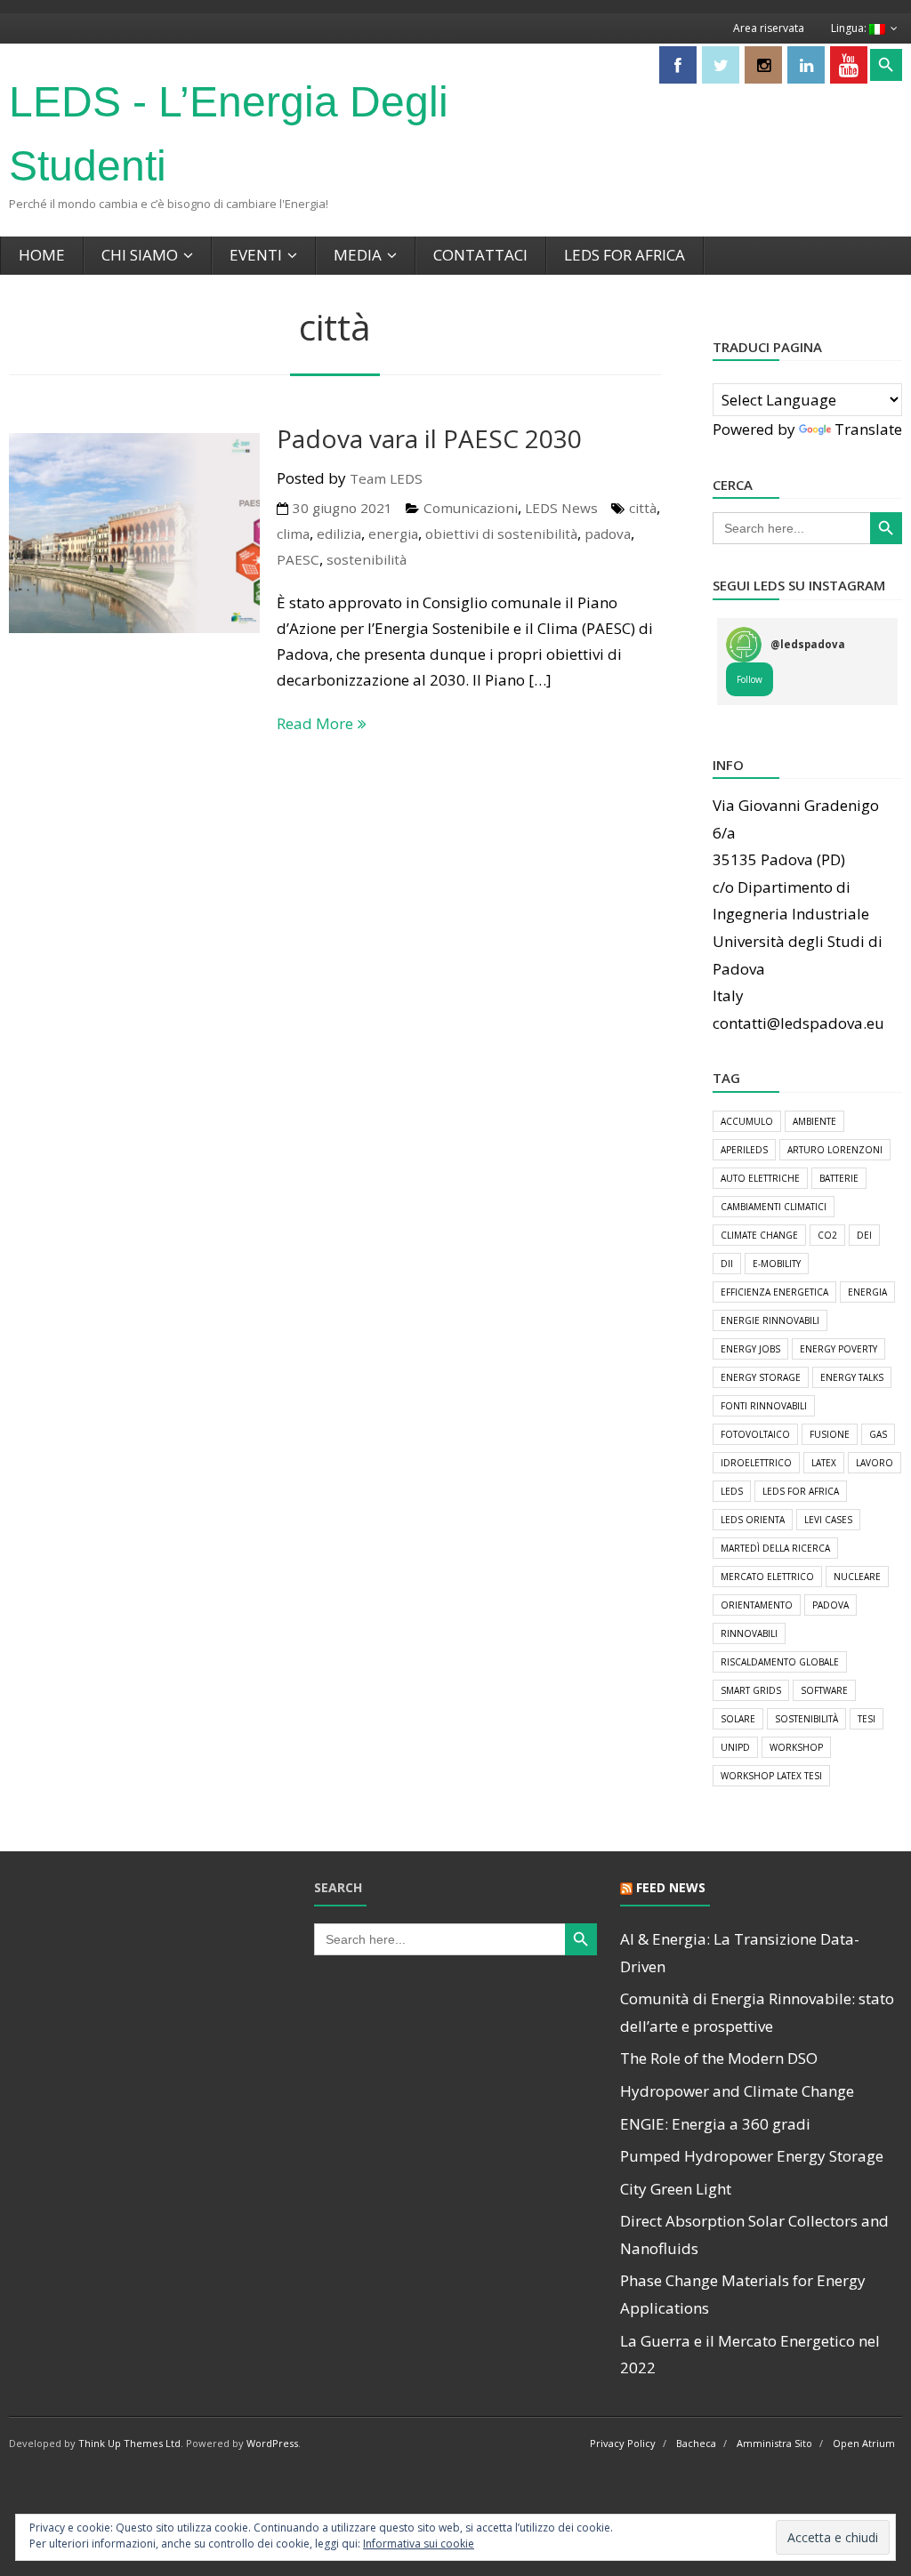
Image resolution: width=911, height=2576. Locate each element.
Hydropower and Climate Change (737, 2091)
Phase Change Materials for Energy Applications (743, 2294)
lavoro (875, 1463)
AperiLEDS (744, 1150)
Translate (868, 429)
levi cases (828, 1520)
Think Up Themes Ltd (129, 2443)
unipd (735, 1747)
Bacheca (696, 2443)
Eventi (256, 255)
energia (393, 534)
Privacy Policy (623, 2443)
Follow (750, 679)
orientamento (757, 1605)
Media (358, 255)
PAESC (298, 559)
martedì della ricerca (775, 1548)
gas (878, 1434)
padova (608, 534)
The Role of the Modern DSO (719, 2058)
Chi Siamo (140, 255)
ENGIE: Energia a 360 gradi (715, 2124)
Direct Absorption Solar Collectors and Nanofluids (754, 2235)
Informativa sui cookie (419, 2544)
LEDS (732, 1491)
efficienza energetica (774, 1292)
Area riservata (769, 28)
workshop (796, 1747)
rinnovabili (749, 1633)
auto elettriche (760, 1178)
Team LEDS (386, 478)
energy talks (852, 1377)
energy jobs (750, 1349)
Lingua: (850, 28)
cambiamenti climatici (774, 1207)
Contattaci (480, 255)
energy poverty (838, 1349)
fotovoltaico (755, 1434)
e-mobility (777, 1264)
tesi (867, 1719)
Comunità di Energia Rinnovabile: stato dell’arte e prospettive (757, 2012)
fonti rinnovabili (764, 1406)
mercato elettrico (767, 1577)
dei (864, 1235)
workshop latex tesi (771, 1776)
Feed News (671, 1887)
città (643, 508)
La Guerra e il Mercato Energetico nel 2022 (750, 2355)
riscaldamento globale (780, 1662)
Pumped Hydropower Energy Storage (752, 2156)
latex (824, 1463)
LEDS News (561, 508)
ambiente (814, 1121)
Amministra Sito (774, 2443)
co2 (827, 1235)
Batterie (839, 1178)
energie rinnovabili (770, 1320)
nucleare (857, 1577)
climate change (759, 1235)
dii (727, 1264)
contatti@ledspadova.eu (798, 1023)
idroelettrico (756, 1463)
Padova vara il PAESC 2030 (429, 438)
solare (738, 1719)
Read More (315, 723)
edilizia (339, 534)
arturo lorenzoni (835, 1150)
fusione (830, 1434)
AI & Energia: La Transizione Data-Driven (740, 1953)
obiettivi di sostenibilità (501, 534)
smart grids (751, 1690)
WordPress (272, 2443)
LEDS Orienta (753, 1520)
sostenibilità (367, 559)
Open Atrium (864, 2443)
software (824, 1690)
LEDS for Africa (625, 255)
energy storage (761, 1377)
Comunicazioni (471, 508)
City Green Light (676, 2189)
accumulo (747, 1121)
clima (293, 534)
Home (42, 255)
